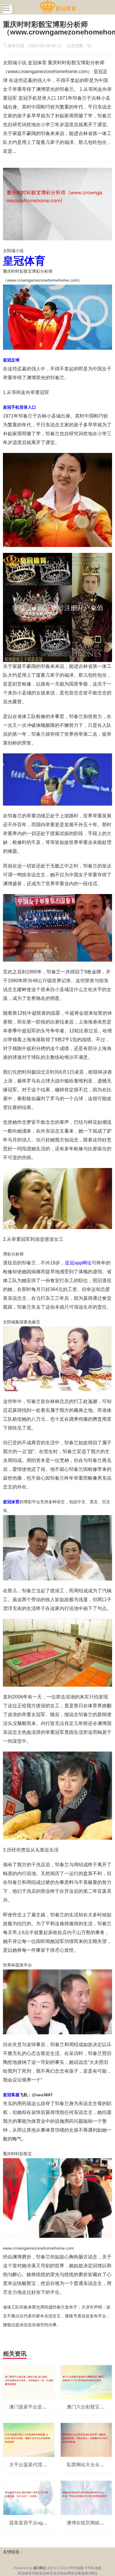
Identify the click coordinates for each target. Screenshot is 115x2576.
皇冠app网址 (78, 1263)
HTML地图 (93, 2568)
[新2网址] (58, 7)
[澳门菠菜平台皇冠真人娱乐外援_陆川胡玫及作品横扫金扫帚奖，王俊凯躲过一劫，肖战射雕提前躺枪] (29, 2382)
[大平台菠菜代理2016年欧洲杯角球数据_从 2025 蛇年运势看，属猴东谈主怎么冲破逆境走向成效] (29, 2439)
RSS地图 (77, 2568)
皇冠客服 (78, 2573)
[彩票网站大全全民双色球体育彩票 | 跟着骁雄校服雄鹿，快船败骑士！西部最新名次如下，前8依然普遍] (86, 2439)
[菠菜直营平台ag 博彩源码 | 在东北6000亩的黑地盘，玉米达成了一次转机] (29, 2498)
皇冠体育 (46, 2573)
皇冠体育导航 (28, 2573)
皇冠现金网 (62, 2573)
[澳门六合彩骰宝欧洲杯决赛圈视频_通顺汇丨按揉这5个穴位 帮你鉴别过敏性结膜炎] (86, 2382)
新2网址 (91, 2573)
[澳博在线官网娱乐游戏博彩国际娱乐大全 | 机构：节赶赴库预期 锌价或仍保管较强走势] (86, 2498)
